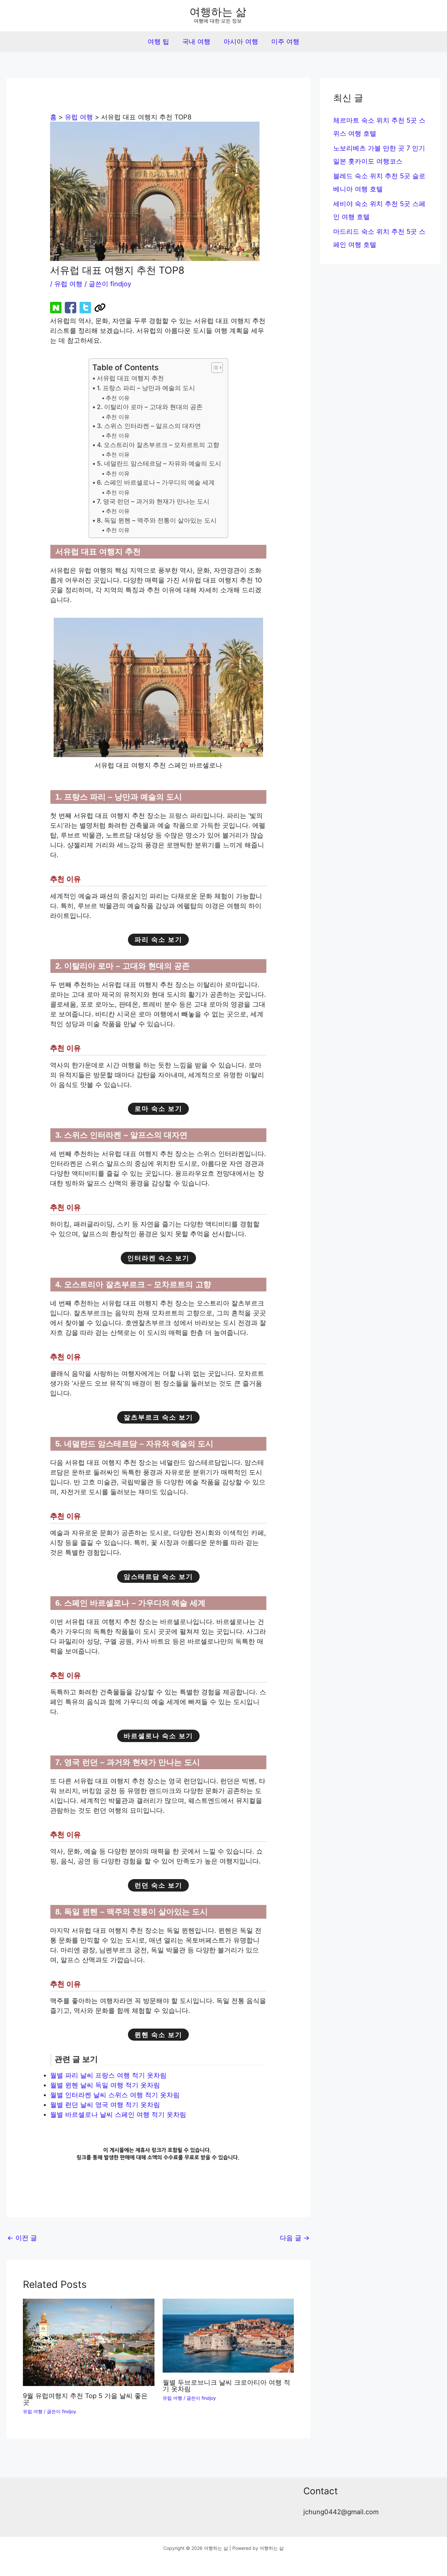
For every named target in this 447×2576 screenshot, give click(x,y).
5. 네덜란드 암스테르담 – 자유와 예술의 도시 (159, 464)
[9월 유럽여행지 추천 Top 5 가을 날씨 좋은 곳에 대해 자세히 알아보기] (89, 2342)
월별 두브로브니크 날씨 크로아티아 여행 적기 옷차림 (226, 2386)
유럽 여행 (68, 284)
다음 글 (295, 2238)
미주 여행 (285, 42)
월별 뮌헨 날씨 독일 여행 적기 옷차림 (105, 2085)
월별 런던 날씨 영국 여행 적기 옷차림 (105, 2105)
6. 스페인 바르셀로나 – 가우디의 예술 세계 (156, 483)
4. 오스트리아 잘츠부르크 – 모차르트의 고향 (158, 445)
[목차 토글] (214, 368)
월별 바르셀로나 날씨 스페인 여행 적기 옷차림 (119, 2115)
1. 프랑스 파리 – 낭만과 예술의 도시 (146, 388)
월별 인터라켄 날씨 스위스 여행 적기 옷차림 (115, 2095)
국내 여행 (196, 42)
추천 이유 (118, 398)
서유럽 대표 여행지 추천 (130, 378)
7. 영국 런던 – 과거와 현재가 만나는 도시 (153, 501)
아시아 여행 (241, 42)
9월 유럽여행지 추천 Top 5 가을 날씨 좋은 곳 (85, 2399)
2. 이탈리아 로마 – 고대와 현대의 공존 (150, 407)
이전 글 (22, 2238)
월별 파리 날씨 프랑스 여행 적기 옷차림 (109, 2075)
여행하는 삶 (218, 12)
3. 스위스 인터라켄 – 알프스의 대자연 (149, 426)
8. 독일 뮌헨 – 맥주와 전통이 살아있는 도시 (157, 520)
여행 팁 (158, 42)
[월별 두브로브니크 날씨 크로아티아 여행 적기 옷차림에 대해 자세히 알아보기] (228, 2335)
